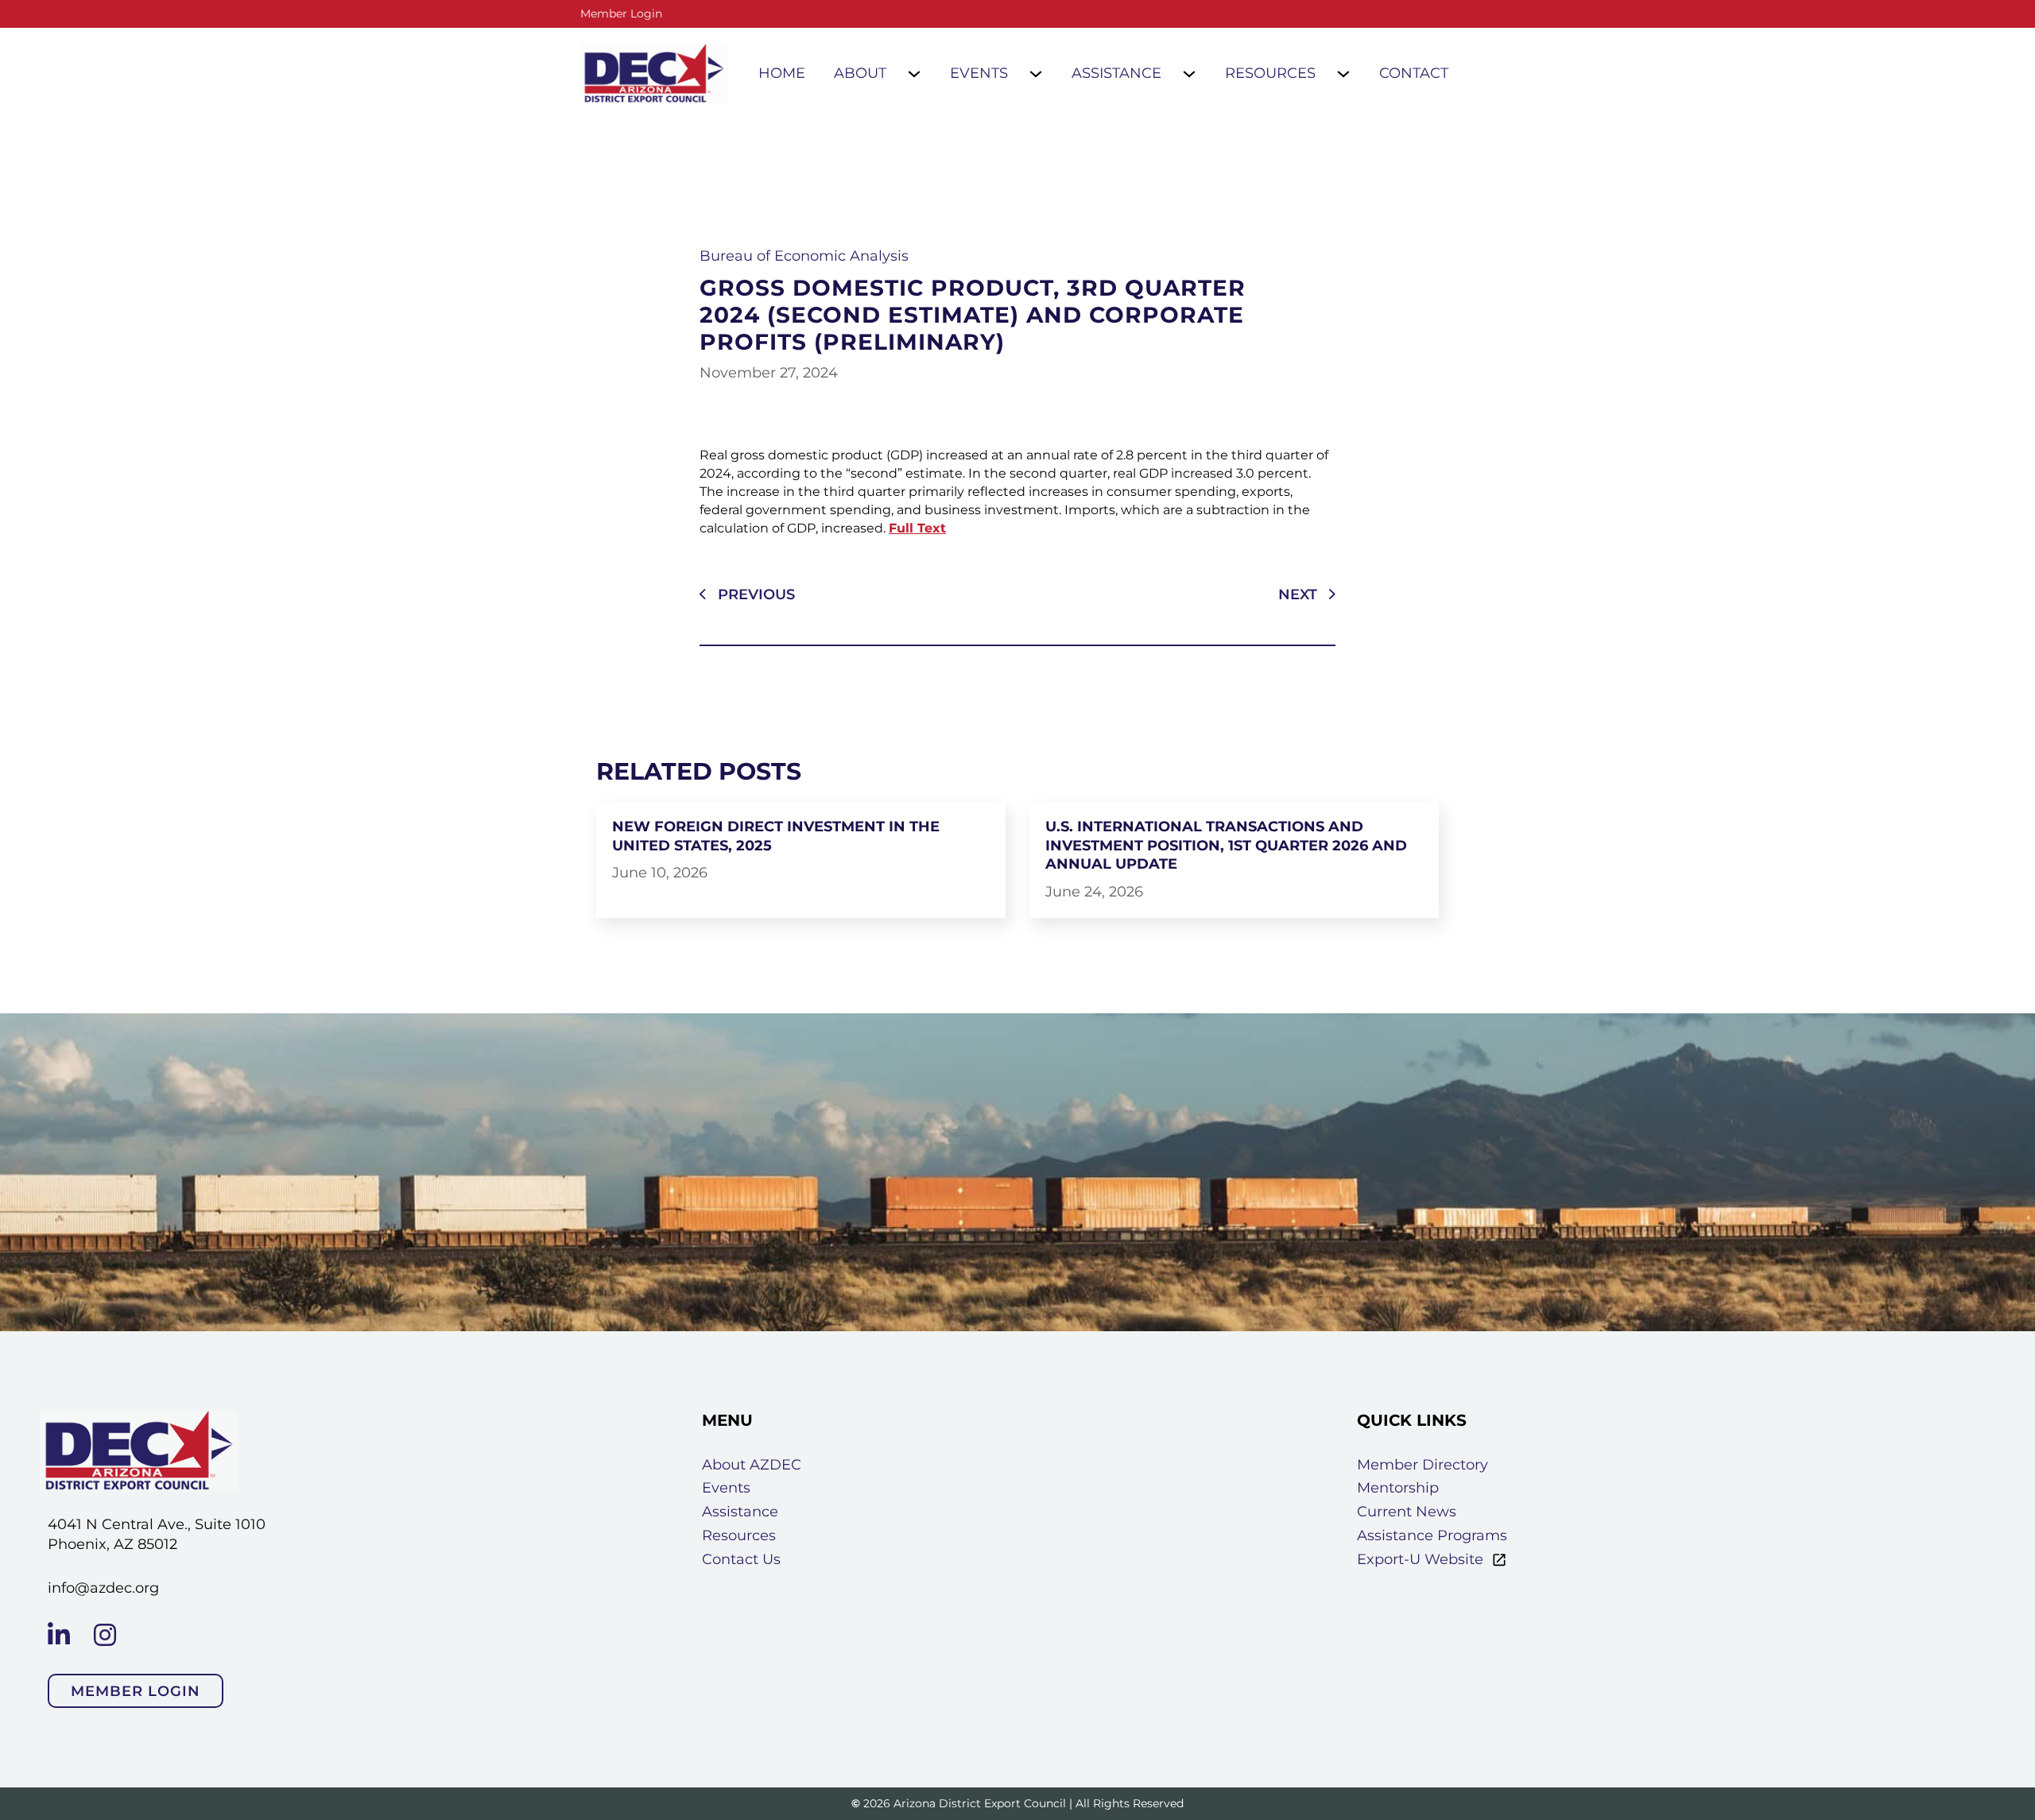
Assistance (1116, 73)
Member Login (621, 14)
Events (979, 73)
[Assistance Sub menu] (1189, 74)
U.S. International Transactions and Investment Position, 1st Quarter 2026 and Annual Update (1226, 845)
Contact (1414, 73)
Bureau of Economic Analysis (804, 256)
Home (782, 73)
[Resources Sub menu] (1343, 74)
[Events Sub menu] (1036, 74)
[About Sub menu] (914, 74)
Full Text (917, 528)
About (860, 73)
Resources (1270, 73)
